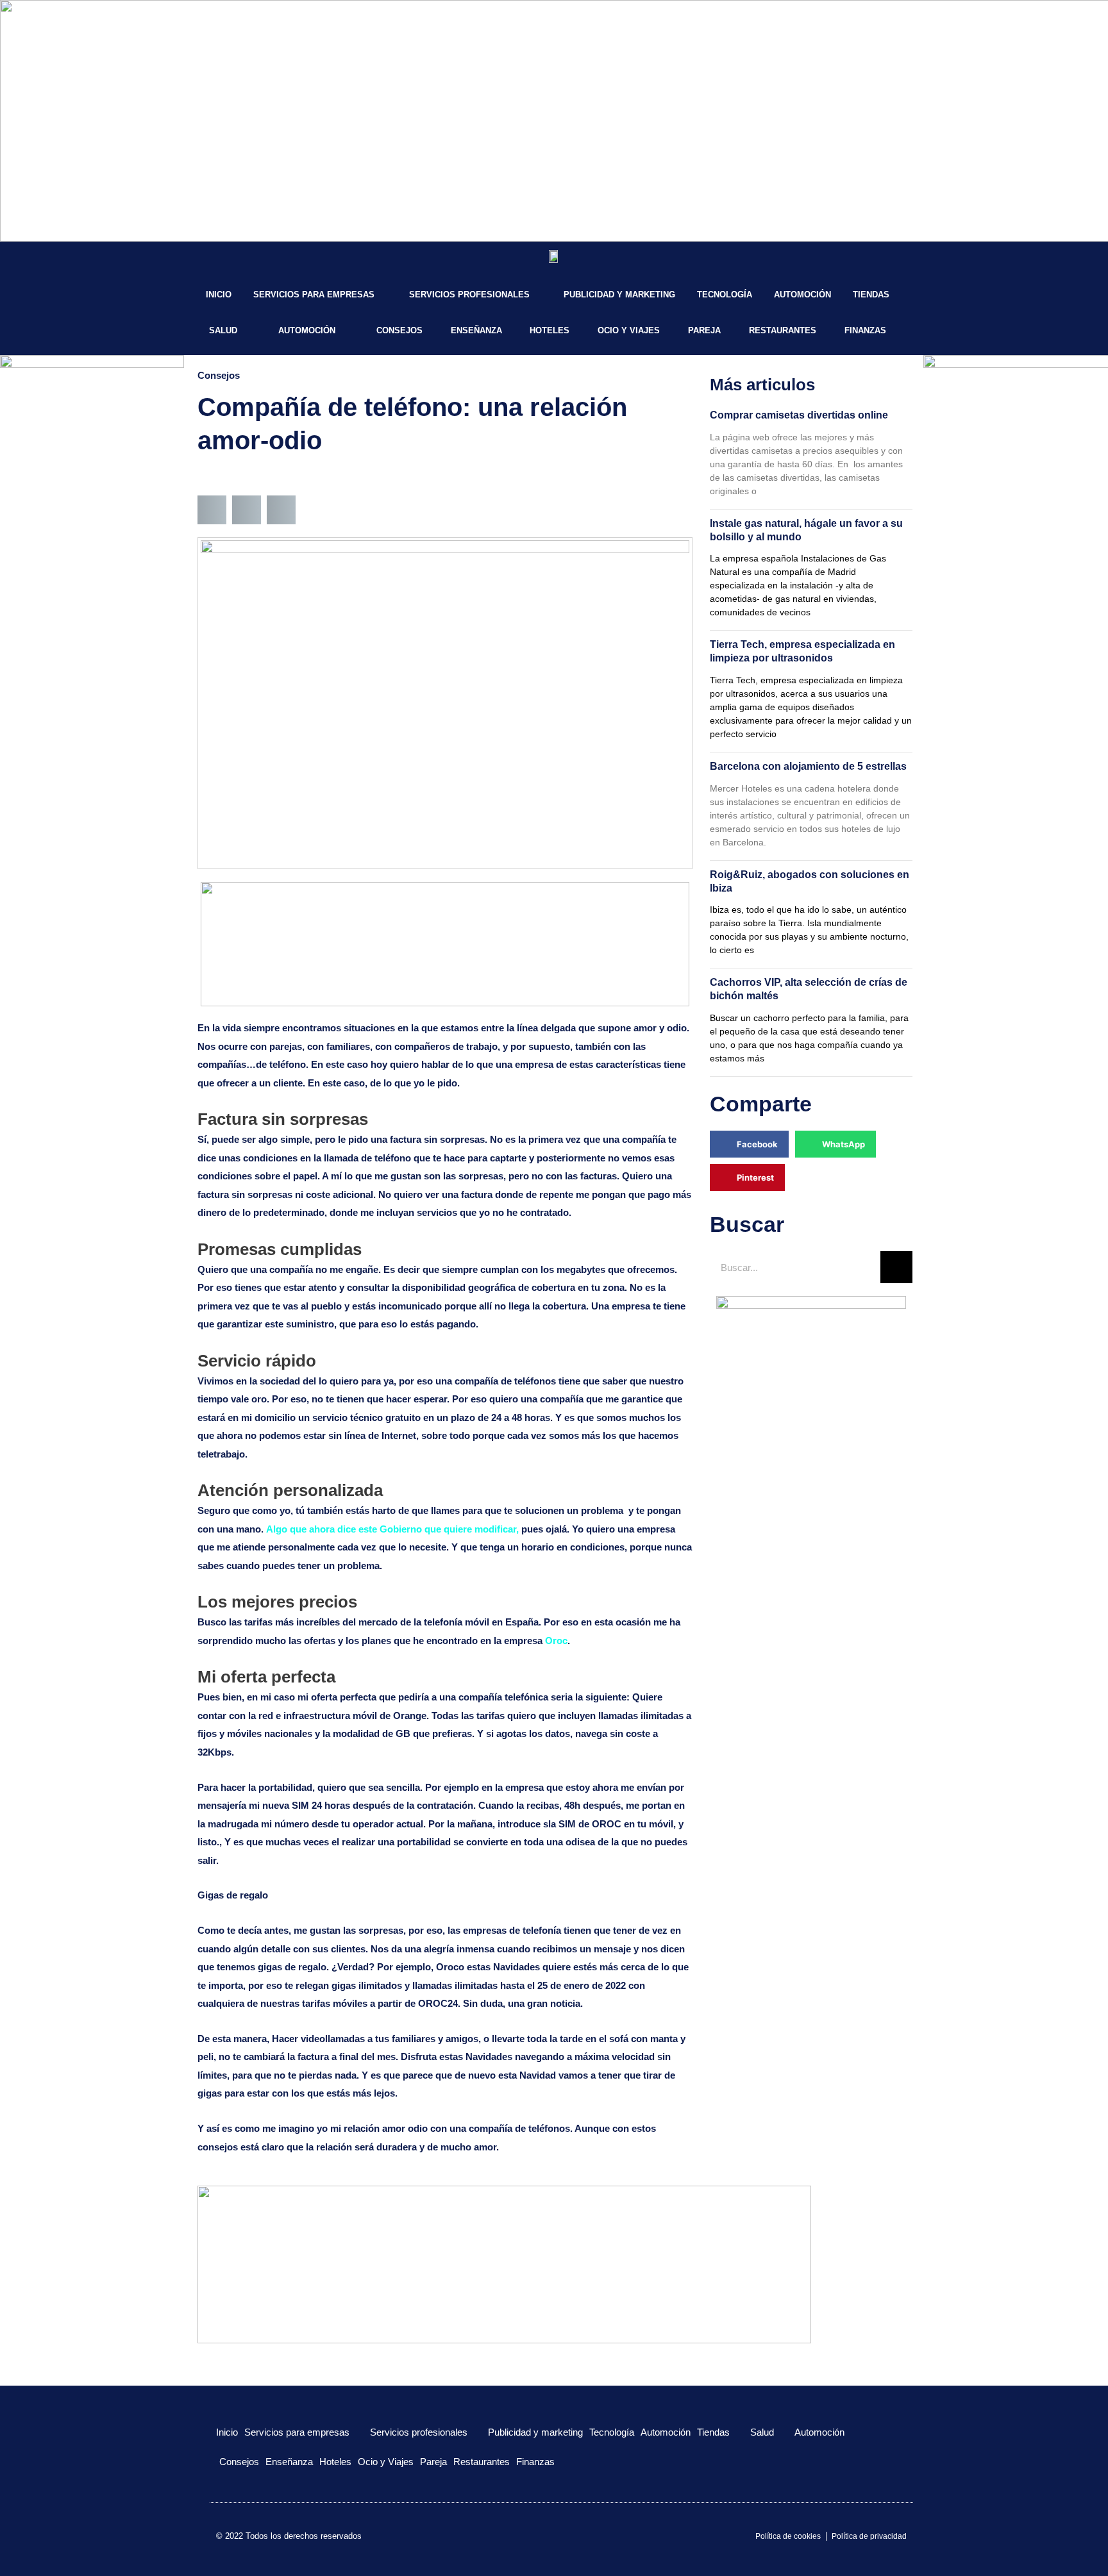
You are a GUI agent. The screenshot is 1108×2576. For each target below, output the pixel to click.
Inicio (219, 295)
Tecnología (725, 295)
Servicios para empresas (314, 295)
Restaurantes (783, 330)
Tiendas (871, 295)
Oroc (556, 1641)
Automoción (802, 295)
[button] (212, 510)
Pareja (704, 330)
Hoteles (550, 330)
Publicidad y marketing (619, 295)
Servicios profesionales (469, 295)
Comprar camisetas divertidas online (799, 415)
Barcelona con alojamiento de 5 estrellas (808, 766)
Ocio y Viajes (629, 330)
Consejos (399, 330)
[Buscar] (896, 1267)
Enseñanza (476, 330)
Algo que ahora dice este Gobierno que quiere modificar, (392, 1529)
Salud (223, 330)
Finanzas (865, 330)
